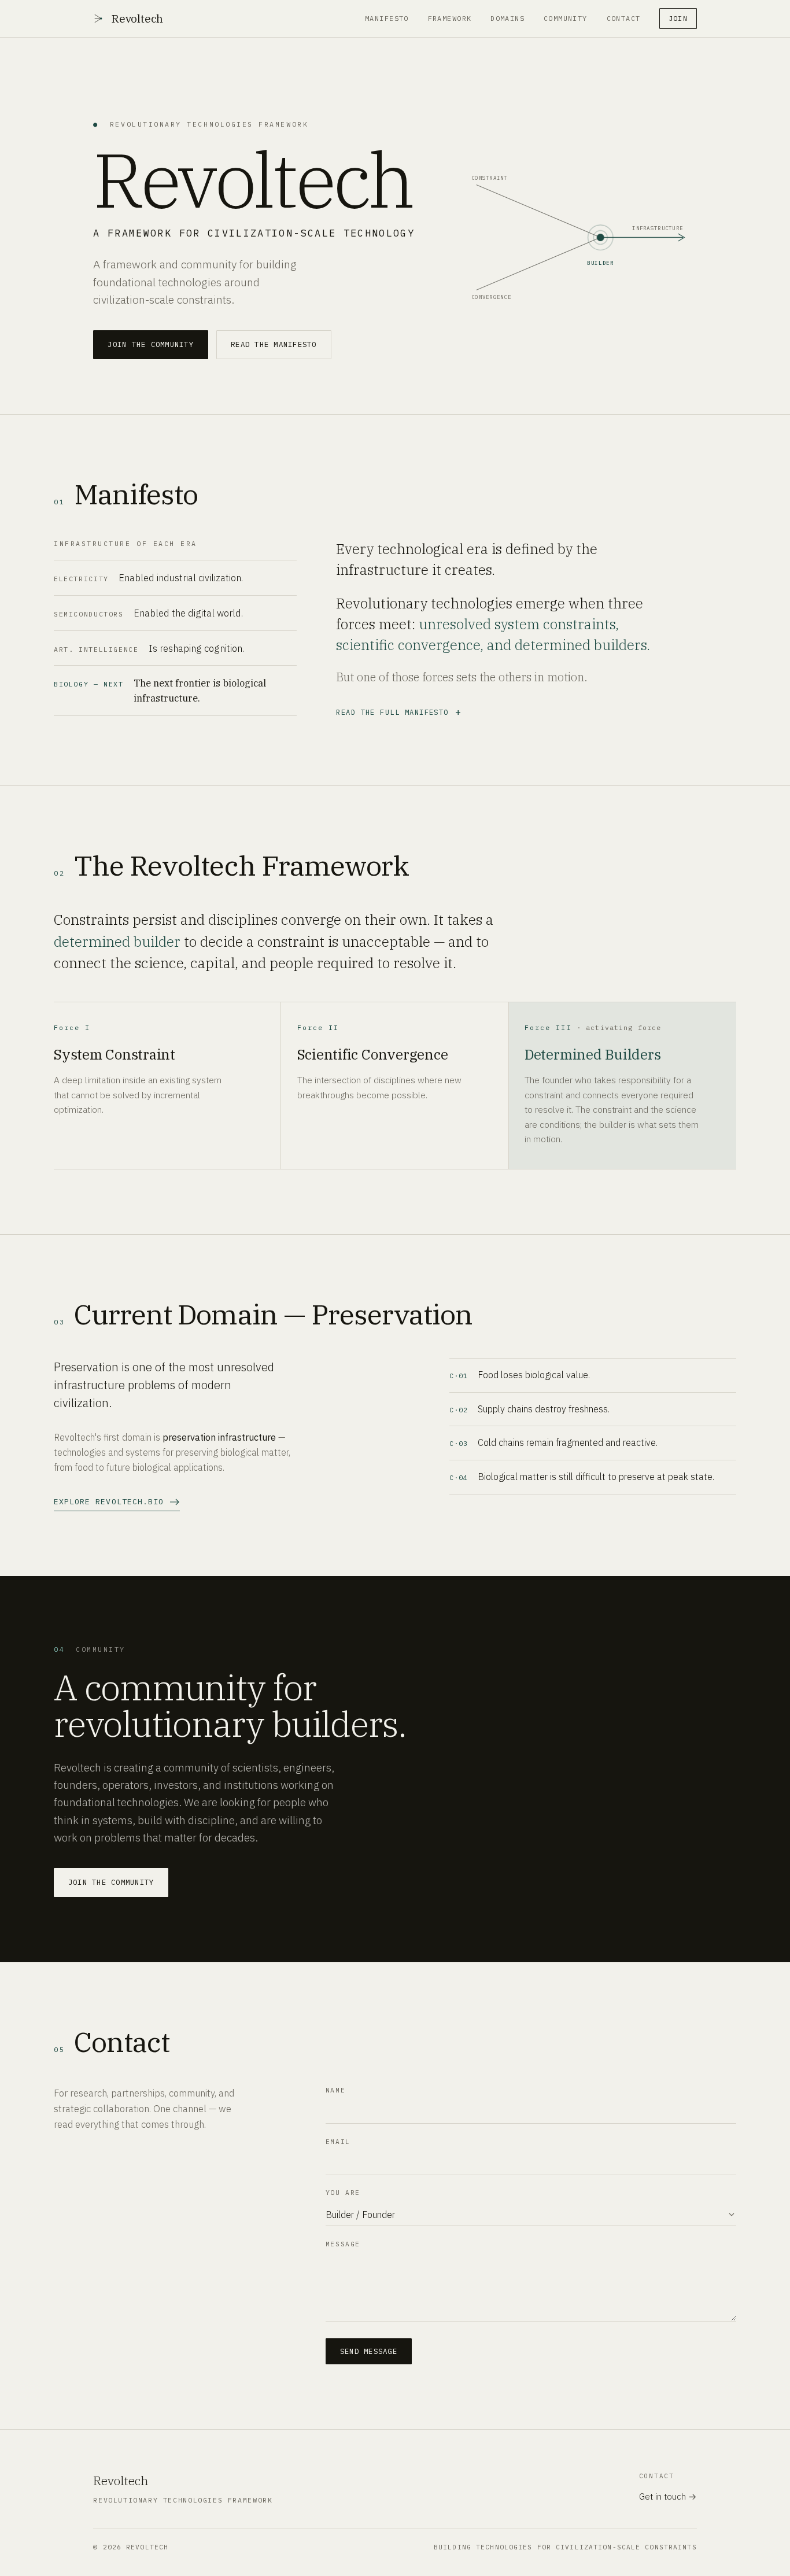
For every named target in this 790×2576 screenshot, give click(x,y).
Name (335, 2090)
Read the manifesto (274, 344)
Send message (369, 2351)
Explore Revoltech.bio (109, 1502)
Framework (450, 18)
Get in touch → (668, 2496)
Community (566, 18)
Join (678, 18)
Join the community (150, 344)
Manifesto (387, 18)
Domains (507, 18)
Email (338, 2142)
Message (343, 2244)
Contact (624, 18)
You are (343, 2193)
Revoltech (137, 19)
